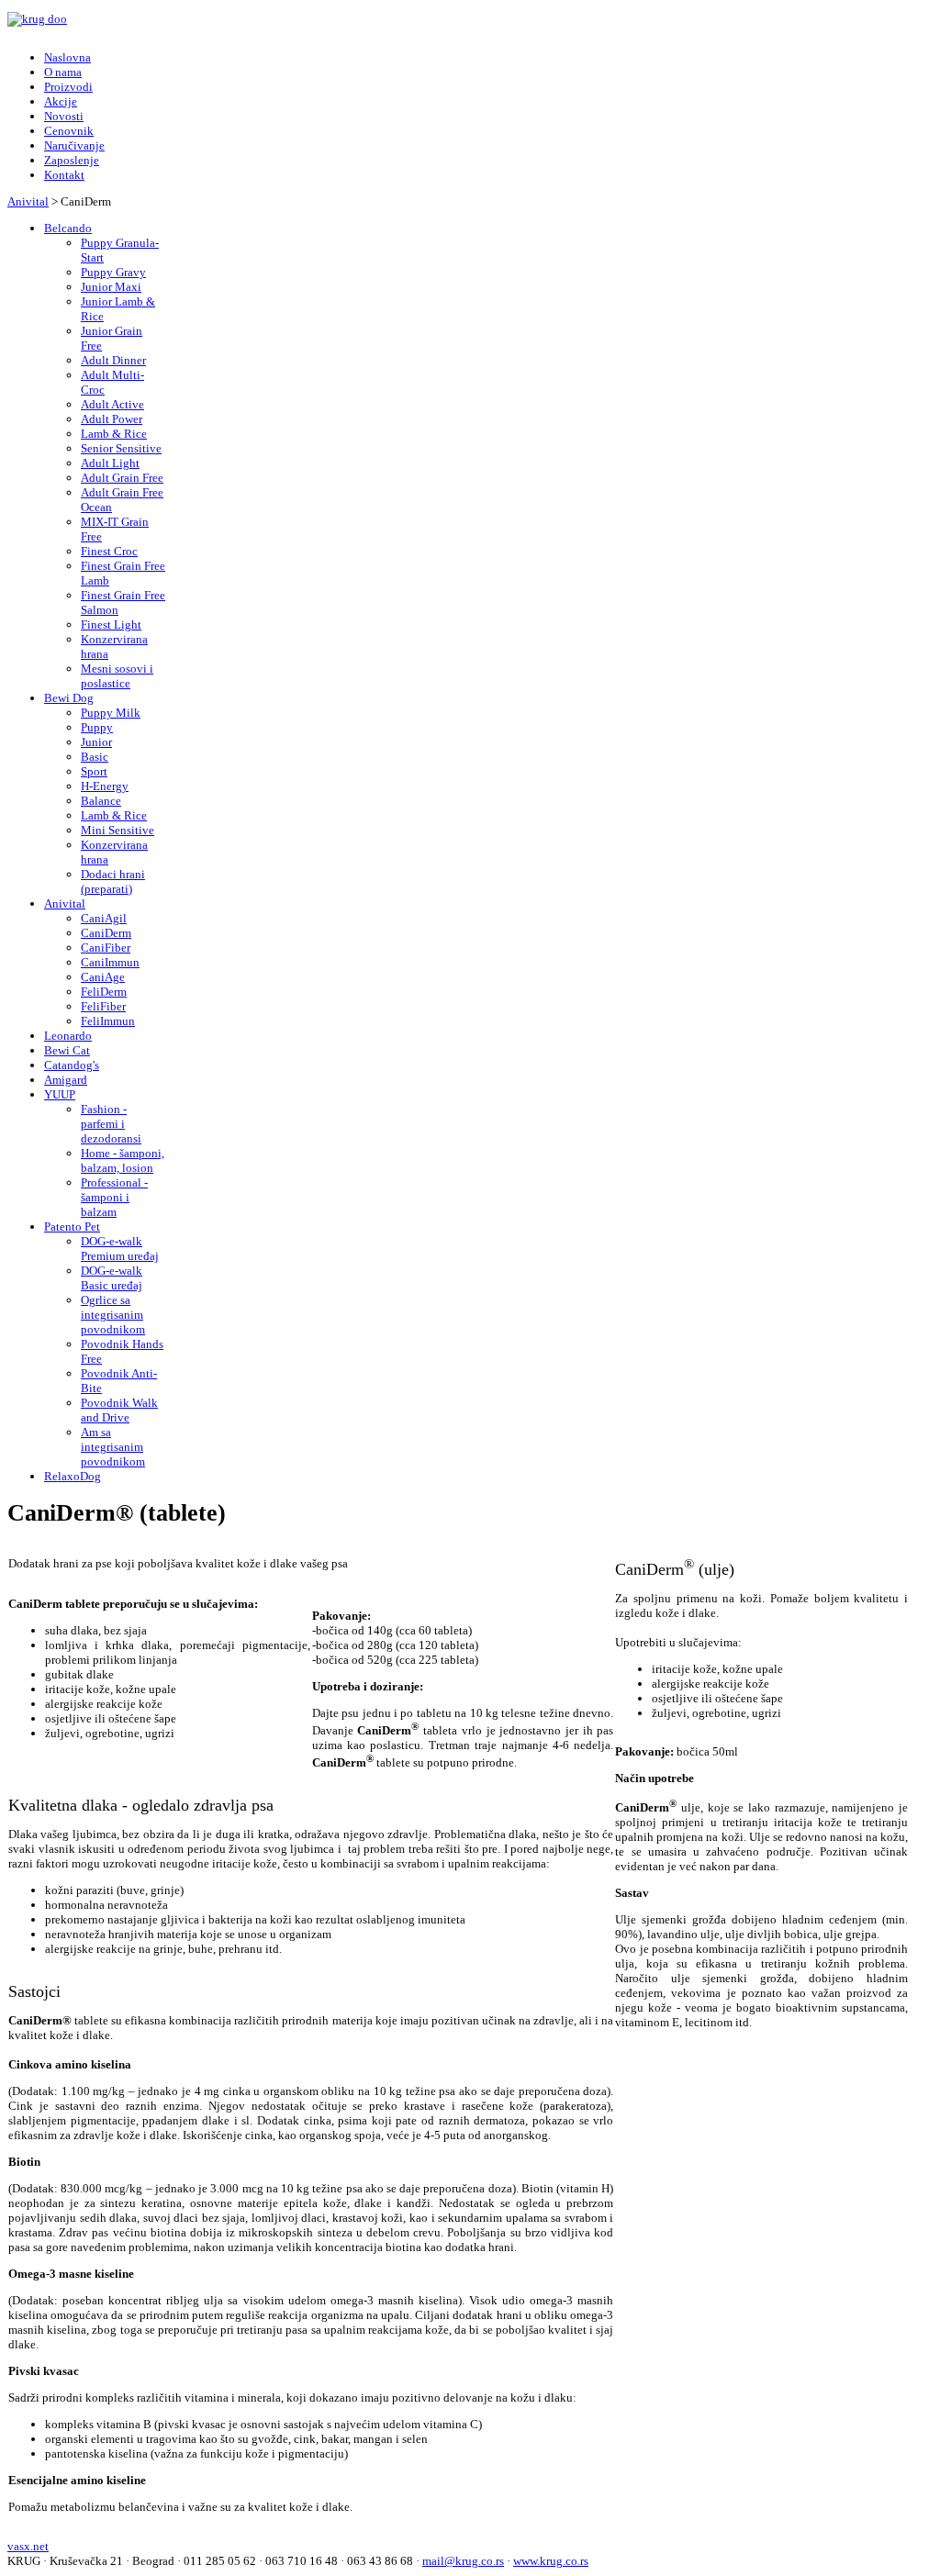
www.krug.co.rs (551, 2561)
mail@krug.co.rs (463, 2561)
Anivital (28, 201)
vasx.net (28, 2546)
